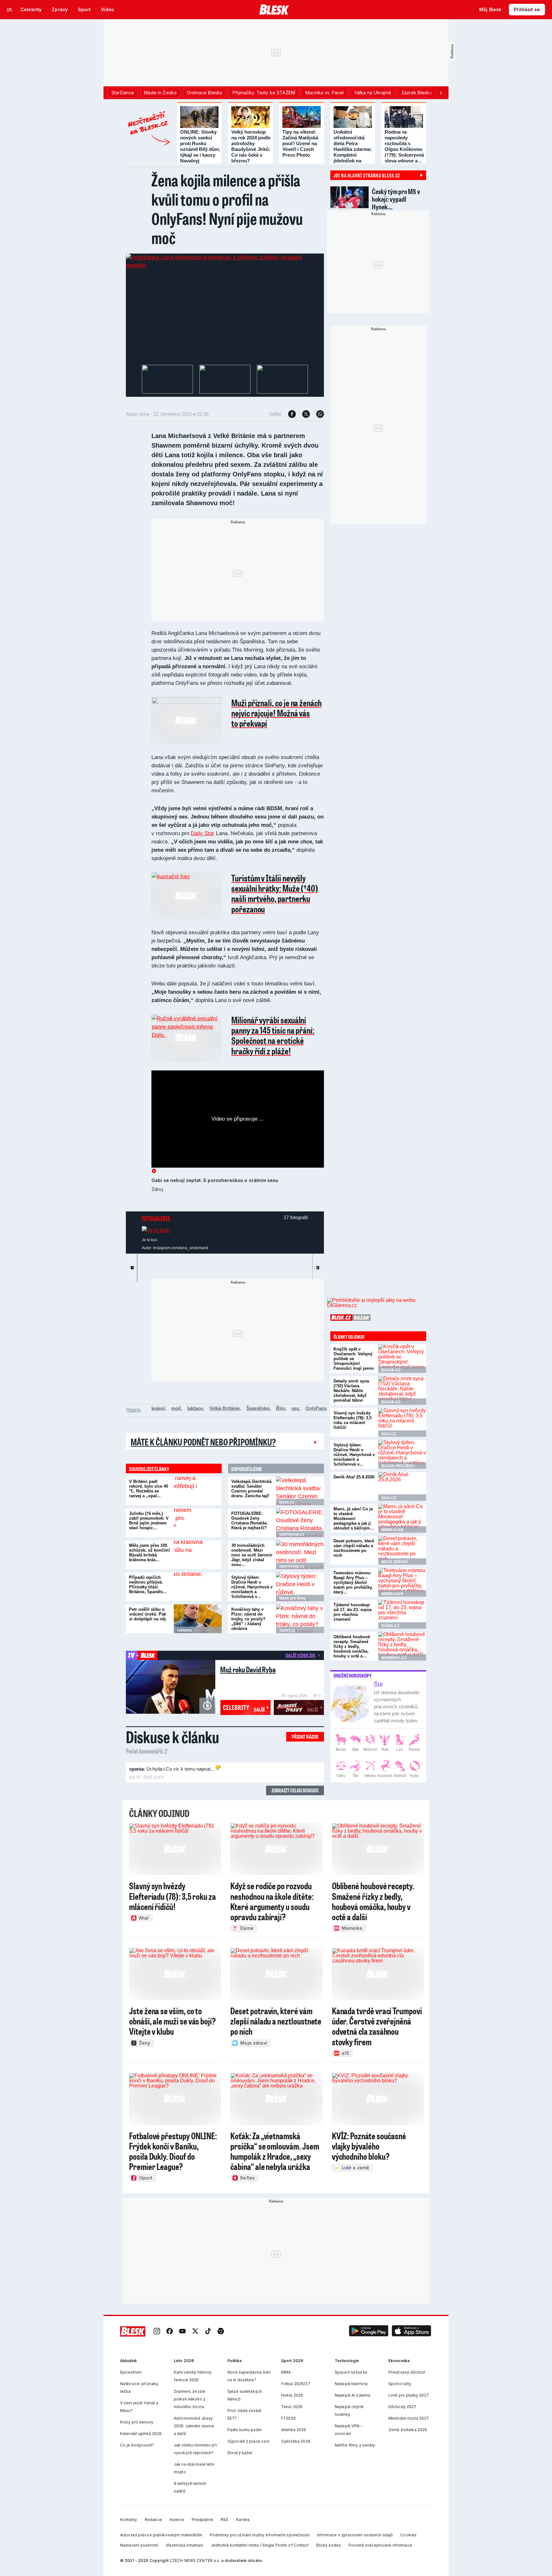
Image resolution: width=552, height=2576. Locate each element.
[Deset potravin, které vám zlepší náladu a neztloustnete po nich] (402, 1550)
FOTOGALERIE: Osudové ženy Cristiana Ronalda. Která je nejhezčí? (249, 1521)
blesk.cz (287, 1502)
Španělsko (258, 1408)
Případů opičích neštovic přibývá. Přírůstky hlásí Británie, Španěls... (148, 1585)
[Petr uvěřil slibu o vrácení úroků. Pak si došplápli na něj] (198, 1619)
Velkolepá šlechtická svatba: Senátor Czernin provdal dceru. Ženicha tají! (251, 1489)
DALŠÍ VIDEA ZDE (300, 1655)
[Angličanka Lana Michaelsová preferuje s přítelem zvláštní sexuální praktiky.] (225, 265)
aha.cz (389, 1434)
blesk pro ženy (292, 1598)
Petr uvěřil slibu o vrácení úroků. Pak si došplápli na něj (148, 1614)
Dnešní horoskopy (353, 1676)
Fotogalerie (156, 1218)
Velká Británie (225, 1408)
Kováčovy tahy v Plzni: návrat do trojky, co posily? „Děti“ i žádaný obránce (248, 1619)
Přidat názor (305, 1737)
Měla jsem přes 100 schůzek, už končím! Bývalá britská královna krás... (149, 1553)
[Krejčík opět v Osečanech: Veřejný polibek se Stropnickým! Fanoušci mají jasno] (402, 1358)
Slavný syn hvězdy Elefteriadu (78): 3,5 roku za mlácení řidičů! (353, 1420)
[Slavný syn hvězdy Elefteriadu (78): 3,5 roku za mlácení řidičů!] (402, 1422)
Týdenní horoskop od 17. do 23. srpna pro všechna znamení (353, 1612)
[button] (369, 2332)
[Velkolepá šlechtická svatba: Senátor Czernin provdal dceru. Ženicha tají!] (300, 1491)
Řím (280, 1408)
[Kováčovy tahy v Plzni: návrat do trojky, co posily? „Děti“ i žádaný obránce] (300, 1619)
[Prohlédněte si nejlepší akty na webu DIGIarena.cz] (377, 1303)
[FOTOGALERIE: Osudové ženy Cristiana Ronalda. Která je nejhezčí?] (300, 1523)
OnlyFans (316, 1408)
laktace (195, 1408)
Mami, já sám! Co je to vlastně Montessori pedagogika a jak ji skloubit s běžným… (354, 1519)
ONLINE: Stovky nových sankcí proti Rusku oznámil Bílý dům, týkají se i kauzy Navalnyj (200, 146)
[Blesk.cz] (274, 10)
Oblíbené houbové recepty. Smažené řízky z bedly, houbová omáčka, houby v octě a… (352, 1646)
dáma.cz (390, 1626)
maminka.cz (394, 1658)
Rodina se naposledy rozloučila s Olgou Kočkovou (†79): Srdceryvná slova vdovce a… (404, 146)
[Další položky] (441, 93)
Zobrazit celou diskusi (295, 1790)
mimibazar (392, 1530)
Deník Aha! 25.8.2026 (354, 1477)
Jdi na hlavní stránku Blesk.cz (367, 175)
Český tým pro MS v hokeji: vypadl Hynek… (396, 199)
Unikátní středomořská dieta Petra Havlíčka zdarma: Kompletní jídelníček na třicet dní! (353, 149)
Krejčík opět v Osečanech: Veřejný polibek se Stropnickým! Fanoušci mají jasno (354, 1359)
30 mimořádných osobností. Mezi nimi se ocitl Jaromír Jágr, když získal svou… (252, 1555)
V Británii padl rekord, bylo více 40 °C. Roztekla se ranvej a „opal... (149, 1489)
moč (176, 1408)
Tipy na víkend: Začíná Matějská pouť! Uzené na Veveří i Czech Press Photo (300, 143)
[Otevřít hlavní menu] (10, 10)
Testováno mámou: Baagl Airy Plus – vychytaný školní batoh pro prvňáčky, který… (353, 1582)
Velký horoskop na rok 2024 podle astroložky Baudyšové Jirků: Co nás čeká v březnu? (251, 146)
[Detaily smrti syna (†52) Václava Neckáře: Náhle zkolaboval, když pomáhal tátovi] (402, 1390)
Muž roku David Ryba (248, 1669)
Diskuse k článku (172, 1737)
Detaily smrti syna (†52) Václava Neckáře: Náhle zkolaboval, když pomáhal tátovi (351, 1391)
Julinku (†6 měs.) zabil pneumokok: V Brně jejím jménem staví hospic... (149, 1521)
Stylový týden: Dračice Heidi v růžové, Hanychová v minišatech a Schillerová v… (252, 1587)
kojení (158, 1408)
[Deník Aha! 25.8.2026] (402, 1486)
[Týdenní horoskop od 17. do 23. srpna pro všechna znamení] (402, 1614)
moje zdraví (394, 1562)
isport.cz (287, 1630)
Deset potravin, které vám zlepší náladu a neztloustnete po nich (354, 1548)
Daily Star (203, 833)
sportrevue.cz (292, 1534)
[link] (157, 2332)
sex (295, 1408)
